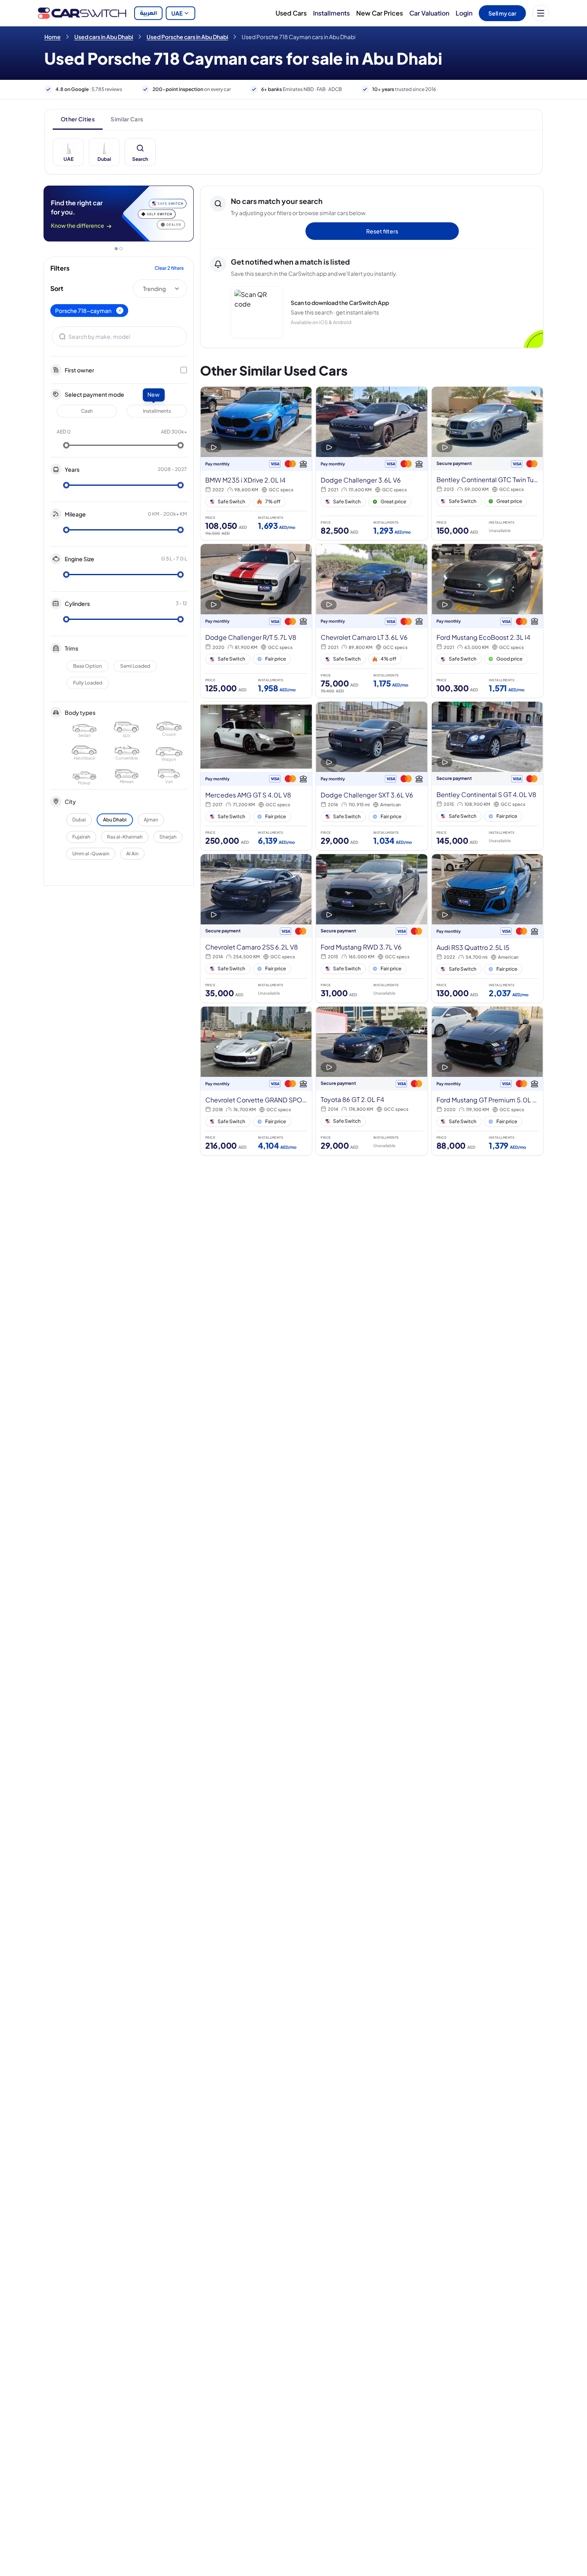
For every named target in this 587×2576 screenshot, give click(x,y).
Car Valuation (429, 13)
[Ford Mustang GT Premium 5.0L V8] (487, 1081)
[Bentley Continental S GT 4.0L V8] (487, 776)
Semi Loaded (135, 666)
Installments (331, 13)
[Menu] (541, 13)
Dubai (79, 820)
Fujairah (81, 837)
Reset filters (382, 231)
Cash (87, 411)
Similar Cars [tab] (127, 119)
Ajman (151, 820)
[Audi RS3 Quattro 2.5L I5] (487, 928)
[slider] (66, 445)
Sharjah (168, 837)
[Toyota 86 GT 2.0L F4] (372, 1081)
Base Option (87, 666)
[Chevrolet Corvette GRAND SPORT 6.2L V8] (256, 1081)
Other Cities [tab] (78, 119)
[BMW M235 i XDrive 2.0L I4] (256, 464)
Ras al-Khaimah (125, 837)
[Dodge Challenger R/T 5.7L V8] (256, 621)
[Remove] (120, 311)
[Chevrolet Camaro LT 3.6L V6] (372, 621)
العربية (148, 13)
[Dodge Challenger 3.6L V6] (372, 464)
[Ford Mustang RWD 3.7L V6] (372, 928)
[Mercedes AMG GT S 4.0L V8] (256, 776)
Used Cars (291, 13)
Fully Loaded (88, 683)
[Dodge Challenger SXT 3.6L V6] (372, 776)
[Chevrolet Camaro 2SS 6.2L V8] (256, 928)
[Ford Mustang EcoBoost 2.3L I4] (487, 621)
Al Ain (132, 854)
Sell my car (502, 13)
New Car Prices (380, 13)
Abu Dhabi (115, 820)
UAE (177, 13)
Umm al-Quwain (91, 854)
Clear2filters (169, 268)
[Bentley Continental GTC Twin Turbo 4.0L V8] (487, 464)
